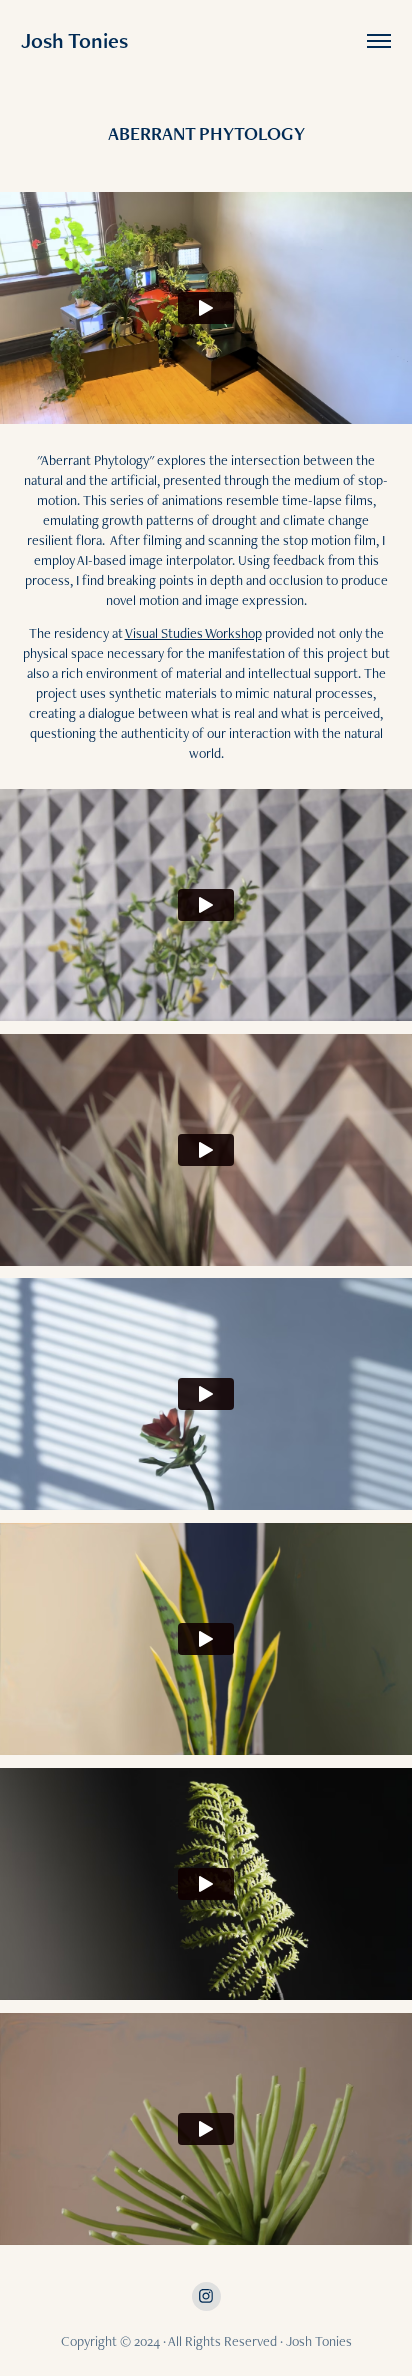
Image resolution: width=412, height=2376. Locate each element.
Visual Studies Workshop (193, 633)
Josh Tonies (74, 40)
